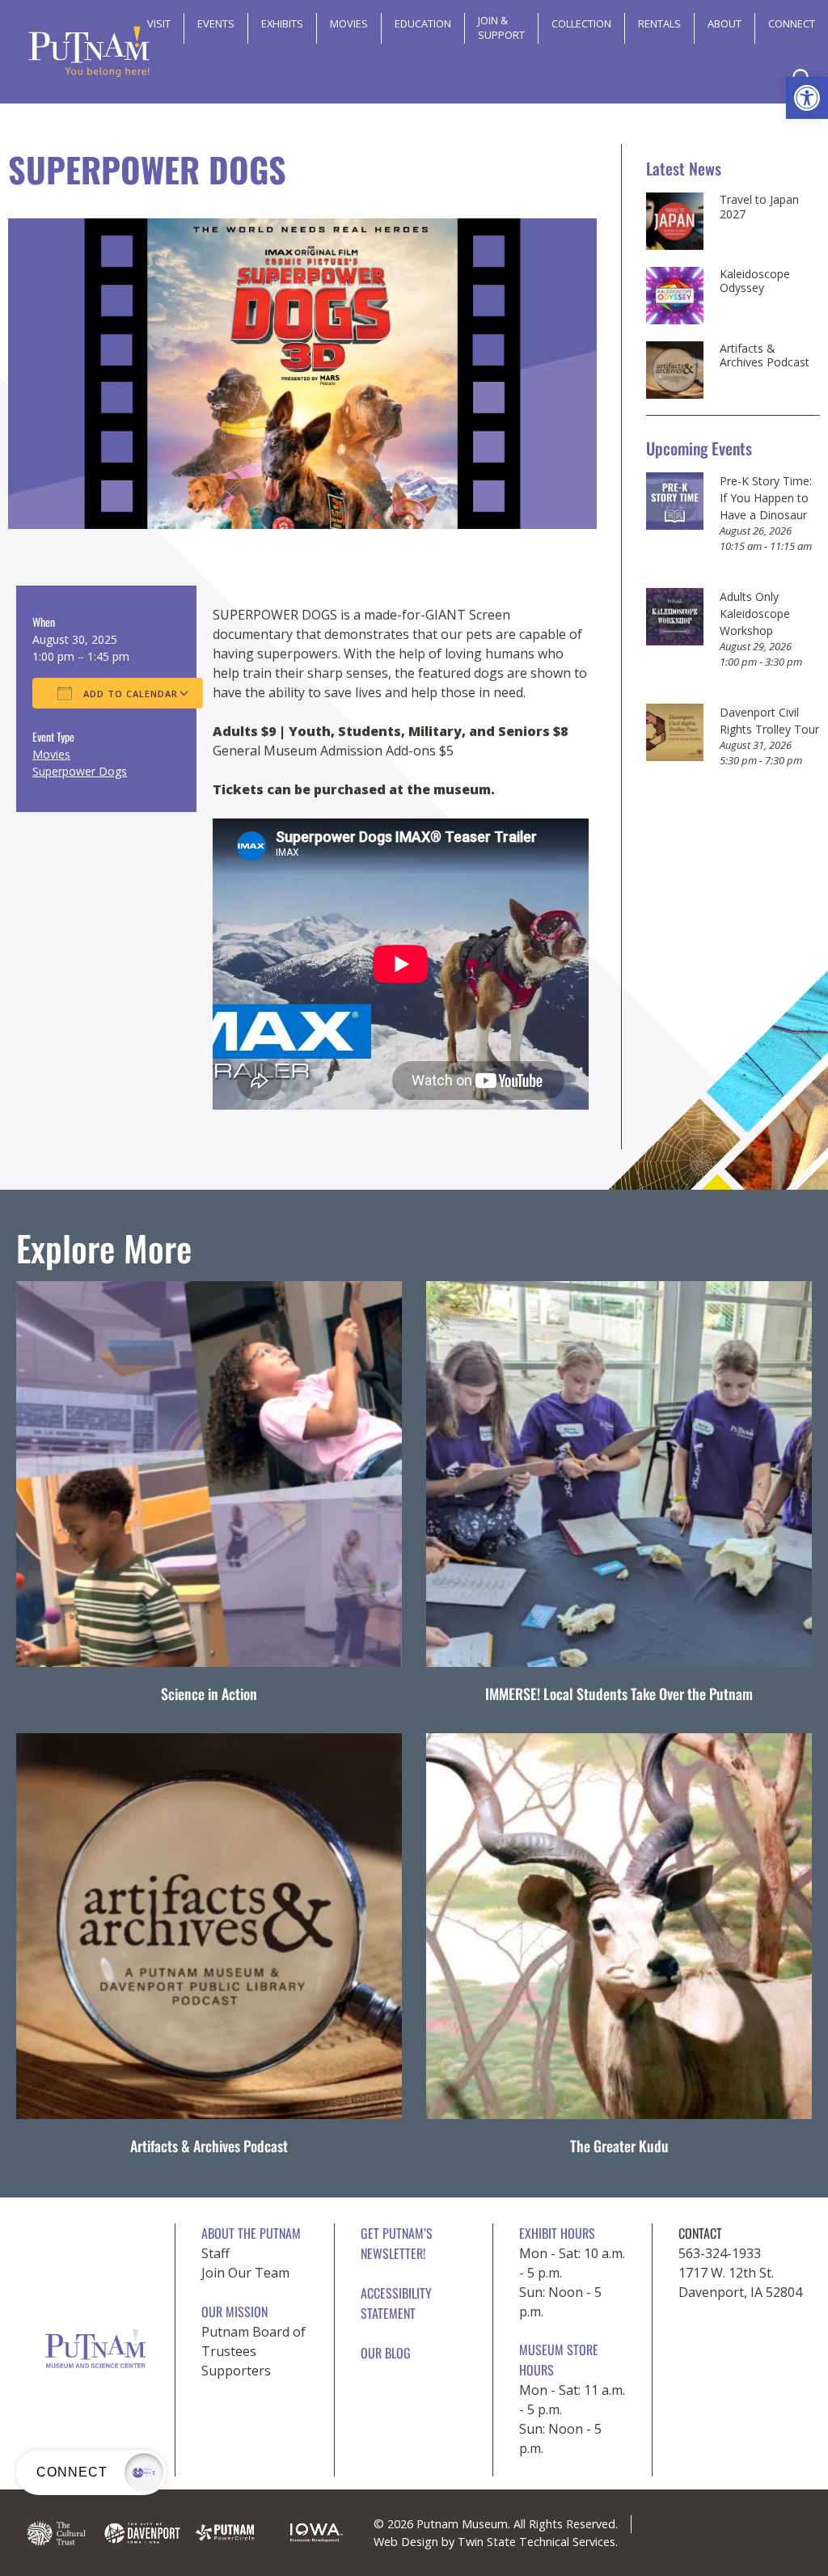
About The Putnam (251, 2233)
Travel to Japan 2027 (759, 207)
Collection (581, 23)
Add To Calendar (129, 694)
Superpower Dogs (80, 771)
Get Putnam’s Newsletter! (397, 2243)
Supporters (236, 2371)
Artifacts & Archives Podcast (765, 355)
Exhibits (282, 23)
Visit (159, 23)
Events (216, 23)
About (724, 23)
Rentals (659, 23)
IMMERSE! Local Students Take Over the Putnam (619, 1694)
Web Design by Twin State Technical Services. (496, 2542)
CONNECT (792, 23)
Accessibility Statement (396, 2303)
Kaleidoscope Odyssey (755, 281)
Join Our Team (245, 2273)
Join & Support (501, 27)
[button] (807, 98)
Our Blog (386, 2353)
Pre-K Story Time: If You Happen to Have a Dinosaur (766, 498)
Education (423, 23)
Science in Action (209, 1694)
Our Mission (234, 2312)
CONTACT (700, 2233)
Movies (349, 23)
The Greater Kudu (619, 2146)
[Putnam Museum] (89, 52)
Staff (215, 2253)
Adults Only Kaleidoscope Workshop (755, 613)
